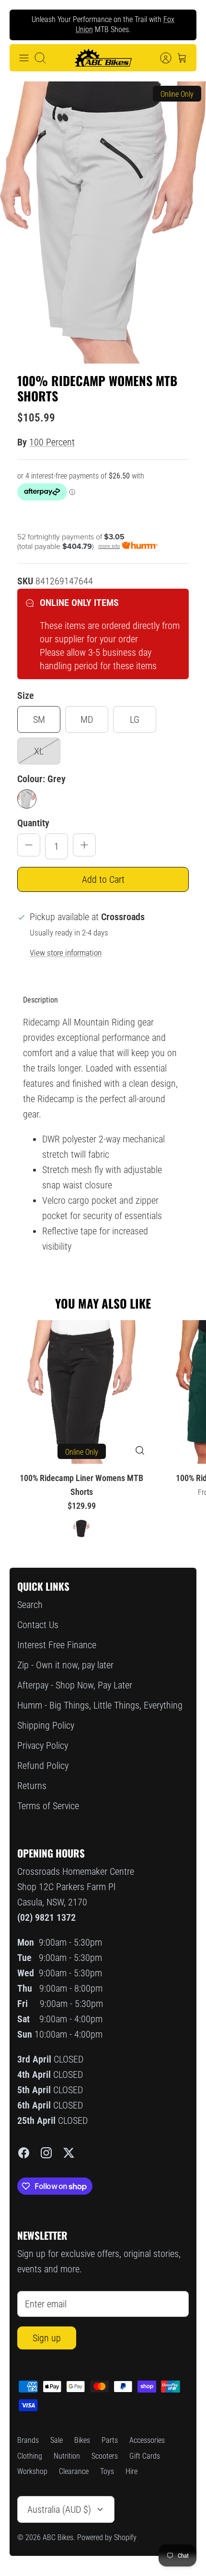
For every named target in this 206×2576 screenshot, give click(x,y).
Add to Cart (103, 879)
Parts (110, 2440)
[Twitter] (69, 2153)
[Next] (182, 25)
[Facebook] (24, 2153)
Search (30, 1605)
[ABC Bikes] (103, 58)
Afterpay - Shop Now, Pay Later (75, 1685)
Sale (57, 2440)
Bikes (82, 2440)
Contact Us (38, 1625)
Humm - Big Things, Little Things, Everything (100, 1705)
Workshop (32, 2471)
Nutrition (67, 2456)
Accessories (147, 2440)
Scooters (105, 2456)
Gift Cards (145, 2456)
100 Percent (52, 442)
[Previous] (24, 25)
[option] (103, 222)
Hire (132, 2471)
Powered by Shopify (107, 2537)
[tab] (40, 1000)
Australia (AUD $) (59, 2509)
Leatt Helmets (102, 33)
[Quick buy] (140, 1450)
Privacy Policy (43, 1745)
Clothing (30, 2456)
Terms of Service (48, 1806)
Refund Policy (43, 1766)
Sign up (47, 2338)
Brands (28, 2440)
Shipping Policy (46, 1725)
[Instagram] (46, 2153)
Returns (32, 1786)
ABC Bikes (58, 2537)
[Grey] (27, 799)
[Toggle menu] (24, 58)
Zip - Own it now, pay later (65, 1665)
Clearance (74, 2471)
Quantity (33, 823)
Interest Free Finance (57, 1645)
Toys (107, 2471)
